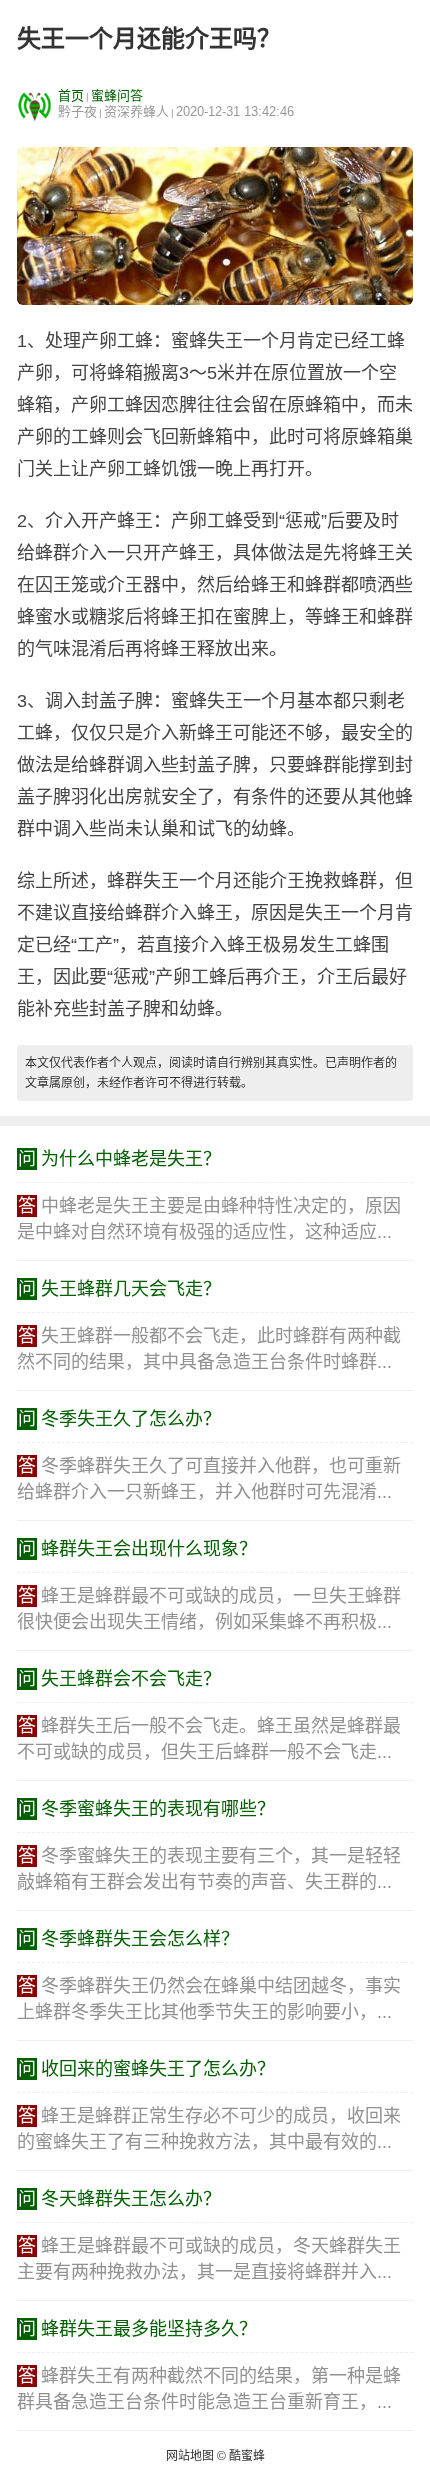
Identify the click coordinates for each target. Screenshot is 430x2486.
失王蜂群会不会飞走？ (131, 1679)
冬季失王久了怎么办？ (131, 1419)
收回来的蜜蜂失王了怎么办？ (158, 2069)
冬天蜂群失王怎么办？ (131, 2199)
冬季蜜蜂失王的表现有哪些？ (158, 1809)
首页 (71, 95)
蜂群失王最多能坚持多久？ (149, 2329)
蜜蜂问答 (117, 95)
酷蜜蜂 (247, 2456)
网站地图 (190, 2456)
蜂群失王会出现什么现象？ (149, 1549)
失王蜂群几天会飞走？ (131, 1289)
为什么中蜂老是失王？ (131, 1159)
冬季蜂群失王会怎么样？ (140, 1939)
